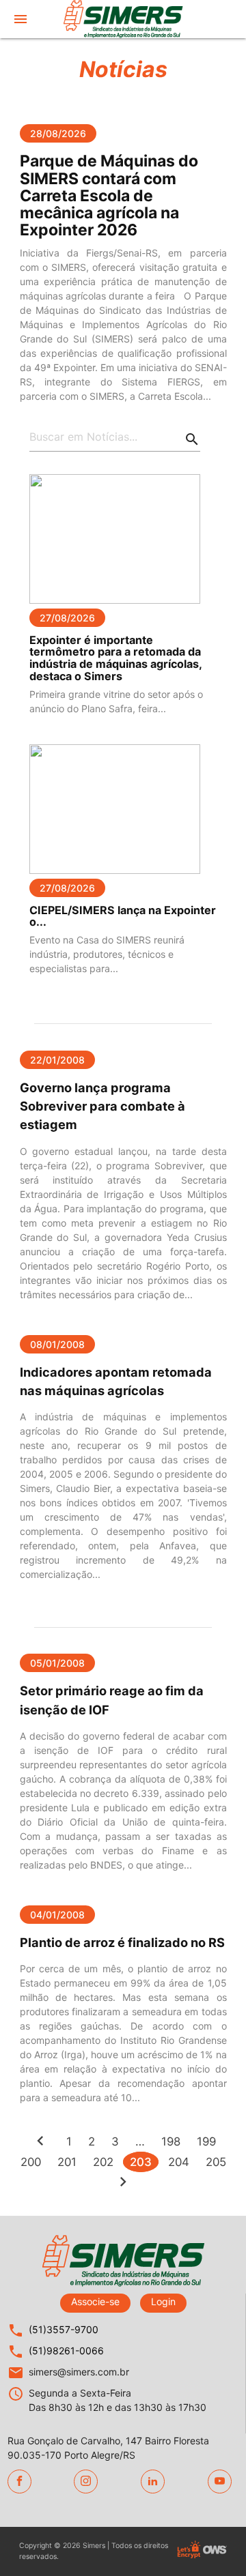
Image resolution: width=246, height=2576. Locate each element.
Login (163, 2301)
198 (171, 2141)
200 (31, 2162)
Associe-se (95, 2301)
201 (67, 2162)
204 (179, 2162)
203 (141, 2162)
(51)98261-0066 (66, 2351)
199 (206, 2141)
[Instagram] (86, 2482)
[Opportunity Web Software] (215, 2551)
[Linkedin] (153, 2482)
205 (216, 2162)
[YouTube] (220, 2482)
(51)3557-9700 (64, 2329)
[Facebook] (19, 2482)
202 (103, 2162)
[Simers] (123, 25)
